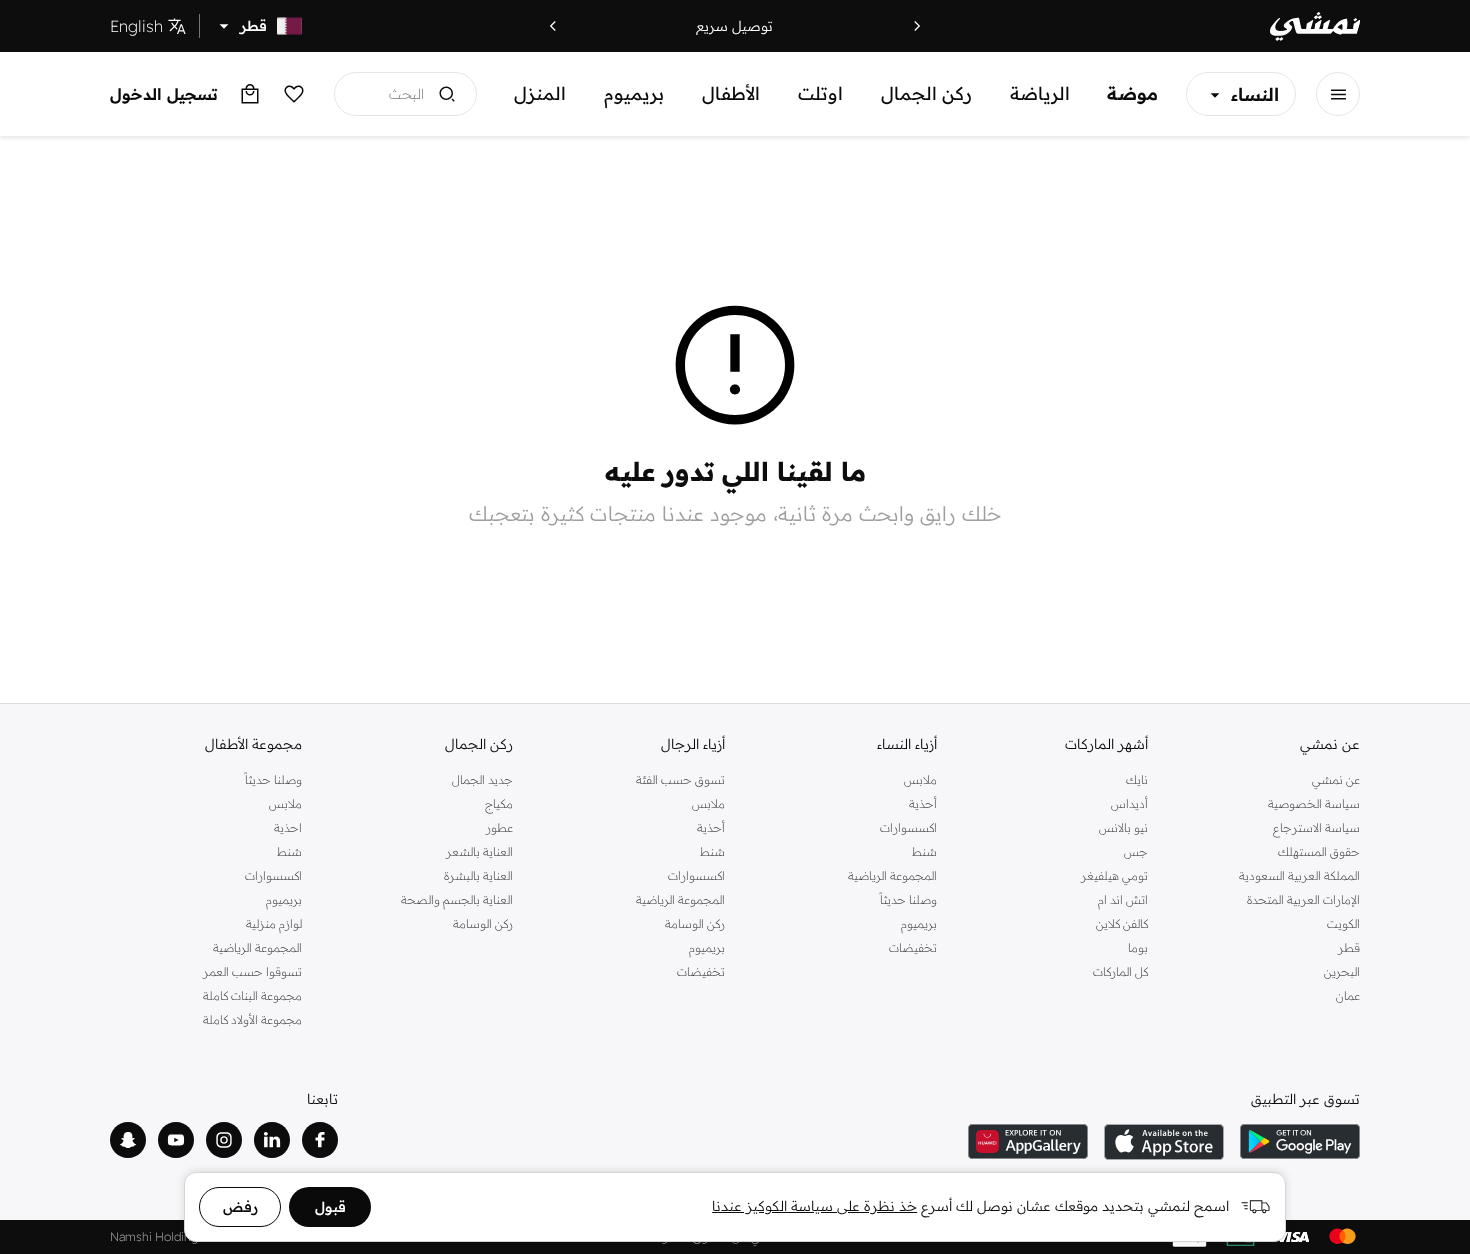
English (136, 26)
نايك (1137, 779)
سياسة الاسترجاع (1316, 827)
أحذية (923, 803)
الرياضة (1040, 93)
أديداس (1129, 803)
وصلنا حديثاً (908, 899)
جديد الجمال (482, 779)
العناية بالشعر (479, 851)
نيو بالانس (1123, 827)
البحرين (1342, 971)
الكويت (1343, 923)
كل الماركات (1120, 971)
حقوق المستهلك (1319, 851)
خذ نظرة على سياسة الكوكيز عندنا (814, 1206)
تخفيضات (913, 947)
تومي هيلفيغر (1114, 875)
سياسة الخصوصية (1314, 803)
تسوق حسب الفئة (680, 779)
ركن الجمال (926, 93)
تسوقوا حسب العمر (252, 971)
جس (1136, 851)
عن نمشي (1336, 779)
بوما (1138, 947)
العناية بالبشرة (478, 875)
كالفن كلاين (1122, 923)
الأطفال (731, 93)
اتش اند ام (1123, 899)
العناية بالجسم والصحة (457, 899)
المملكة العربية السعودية (1299, 875)
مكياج (499, 803)
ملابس (920, 779)
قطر (1349, 947)
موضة (1132, 93)
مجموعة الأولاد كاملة (252, 1019)
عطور (499, 827)
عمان (1348, 995)
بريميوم (634, 93)
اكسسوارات (908, 827)
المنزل (540, 93)
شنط (924, 851)
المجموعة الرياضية (892, 875)
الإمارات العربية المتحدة (1303, 899)
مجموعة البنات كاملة (252, 995)
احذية (288, 827)
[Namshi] (1315, 26)
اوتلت (820, 93)
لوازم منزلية (274, 923)
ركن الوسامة (695, 923)
